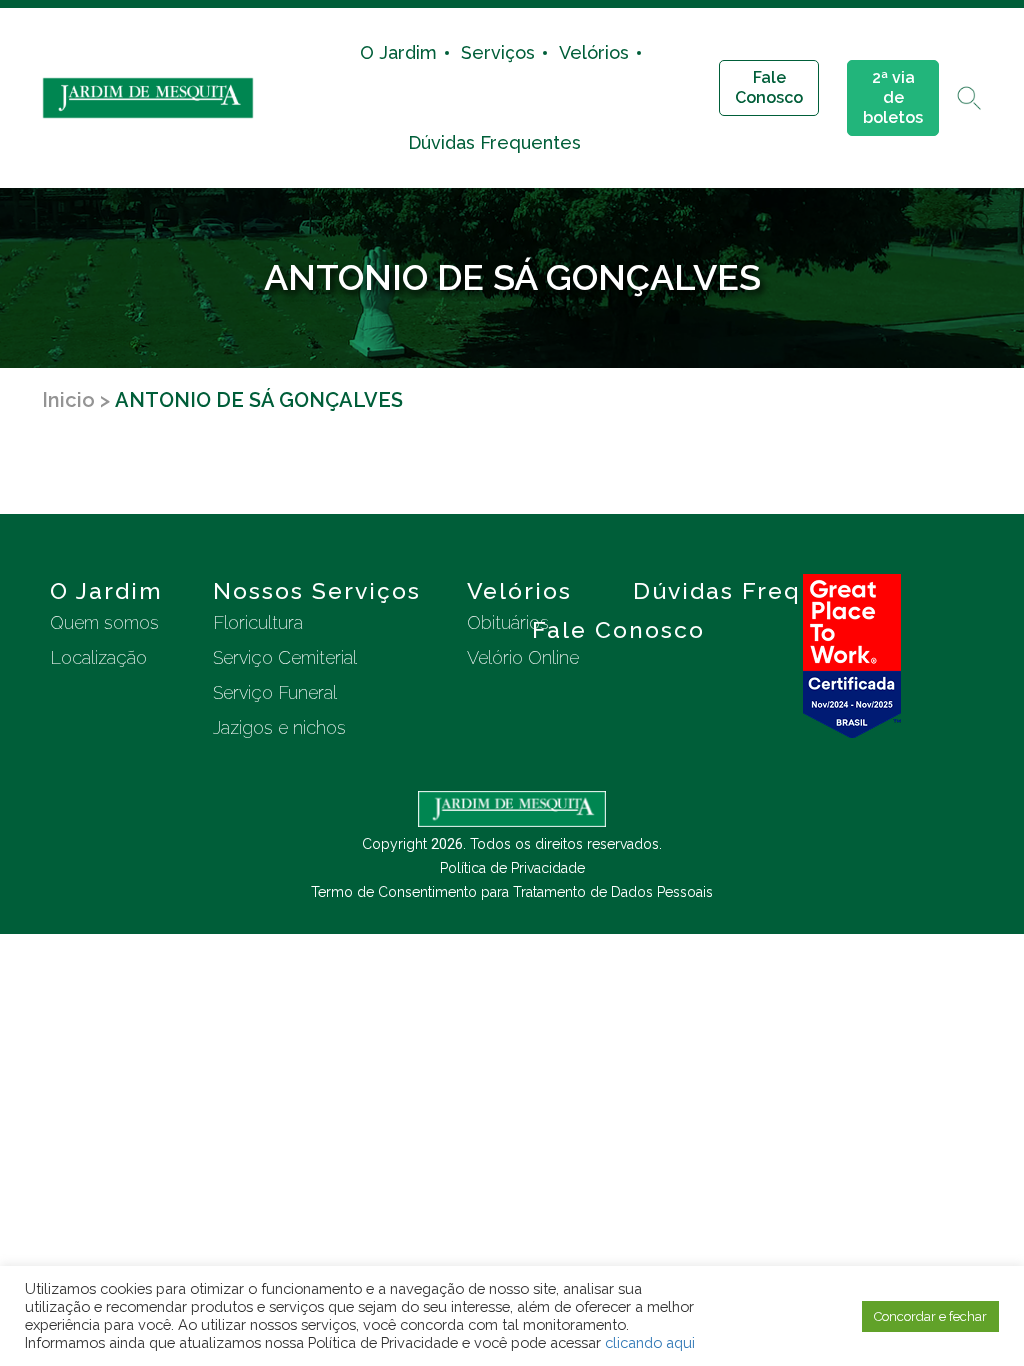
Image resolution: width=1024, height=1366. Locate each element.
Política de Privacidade (512, 868)
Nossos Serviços (317, 590)
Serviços (498, 52)
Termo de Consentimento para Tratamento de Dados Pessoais (512, 892)
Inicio (68, 400)
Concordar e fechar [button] (930, 1316)
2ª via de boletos (893, 97)
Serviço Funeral (275, 692)
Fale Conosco (769, 87)
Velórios (594, 52)
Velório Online (523, 657)
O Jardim (398, 52)
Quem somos (104, 622)
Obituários (508, 622)
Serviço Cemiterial (285, 657)
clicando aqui (650, 1342)
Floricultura (258, 622)
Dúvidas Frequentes (494, 142)
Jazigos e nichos (279, 727)
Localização (98, 657)
